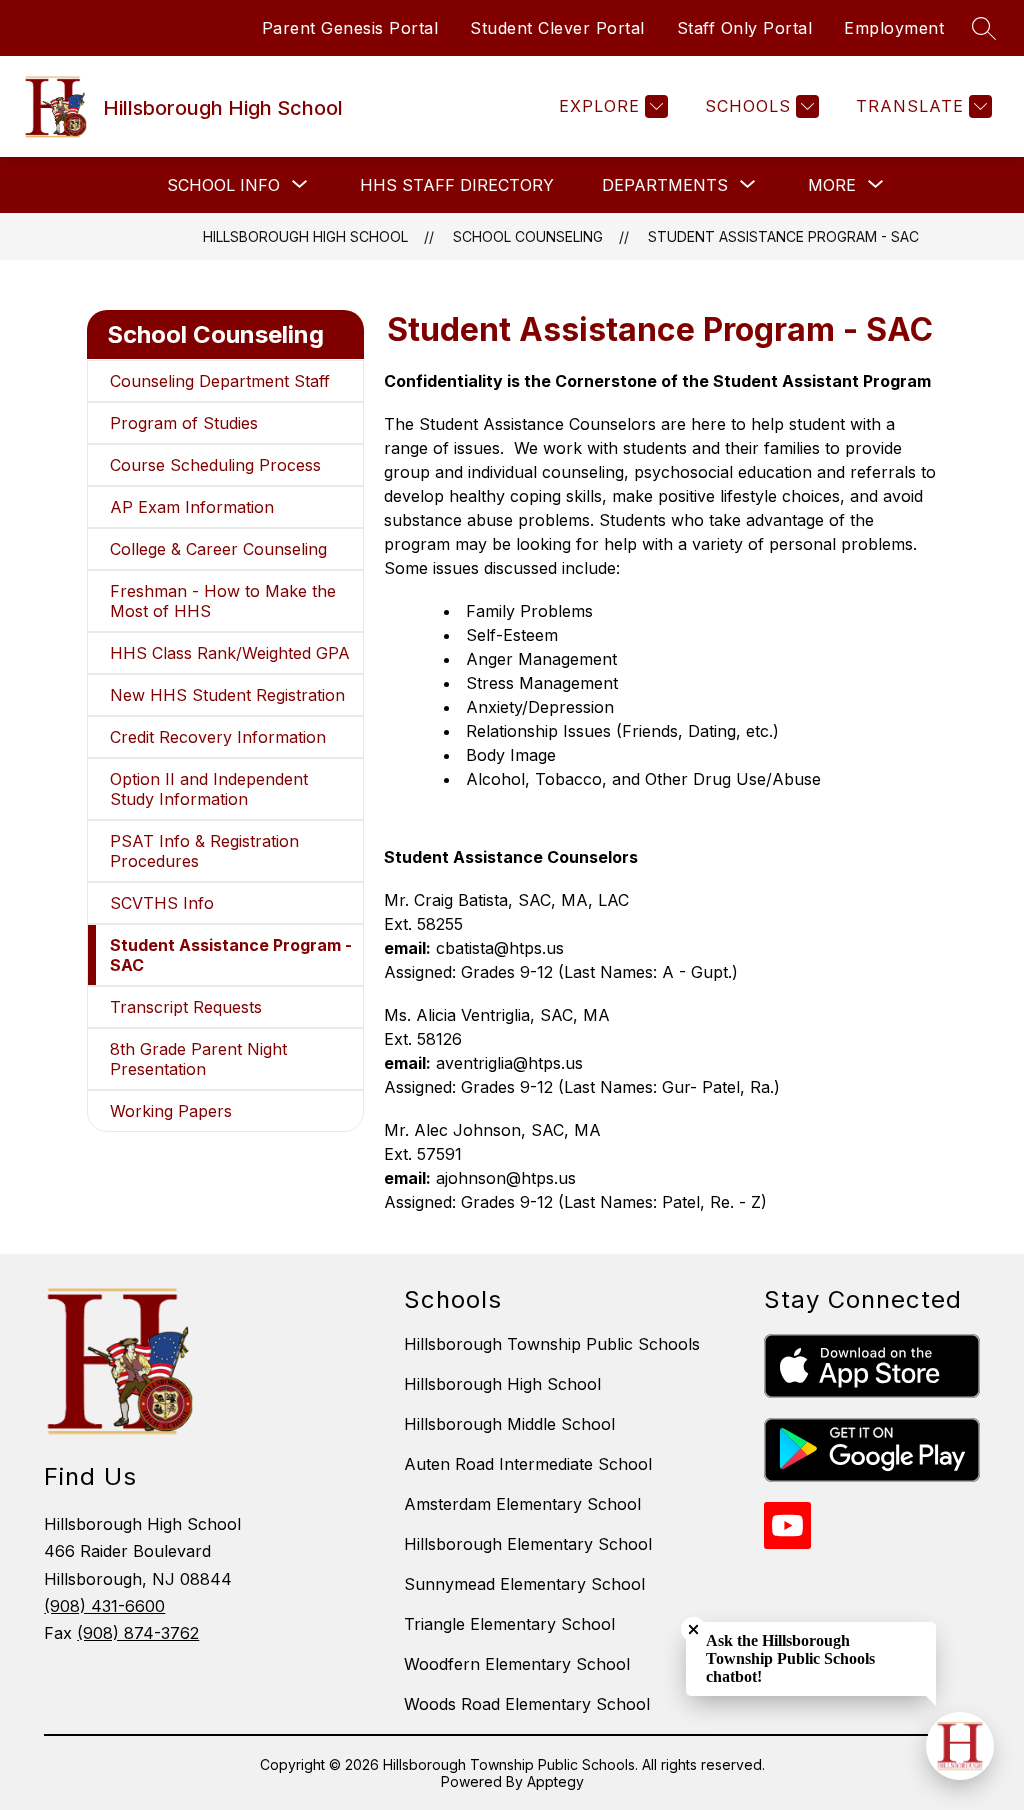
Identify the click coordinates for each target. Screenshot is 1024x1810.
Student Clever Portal (557, 28)
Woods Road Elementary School (527, 1704)
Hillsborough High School (305, 236)
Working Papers (171, 1111)
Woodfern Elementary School (517, 1664)
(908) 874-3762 (138, 1633)
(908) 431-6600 (104, 1606)
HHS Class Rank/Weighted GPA (230, 653)
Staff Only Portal (745, 28)
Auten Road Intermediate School (528, 1464)
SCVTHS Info (162, 903)
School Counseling (528, 236)
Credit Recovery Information (218, 737)
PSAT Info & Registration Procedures (204, 851)
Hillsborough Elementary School (528, 1544)
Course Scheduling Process (215, 465)
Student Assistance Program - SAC (783, 236)
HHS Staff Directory (457, 185)
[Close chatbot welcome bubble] (693, 1629)
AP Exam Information (192, 507)
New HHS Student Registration (227, 695)
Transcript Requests (186, 1007)
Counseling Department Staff (220, 381)
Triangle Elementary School (509, 1624)
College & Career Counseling (218, 549)
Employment (894, 28)
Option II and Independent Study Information (209, 789)
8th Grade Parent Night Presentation (198, 1059)
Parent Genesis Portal (350, 28)
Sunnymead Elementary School (524, 1584)
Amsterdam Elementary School (522, 1504)
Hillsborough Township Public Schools (552, 1344)
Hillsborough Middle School (509, 1424)
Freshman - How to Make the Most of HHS (223, 601)
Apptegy (555, 1781)
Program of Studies (184, 423)
